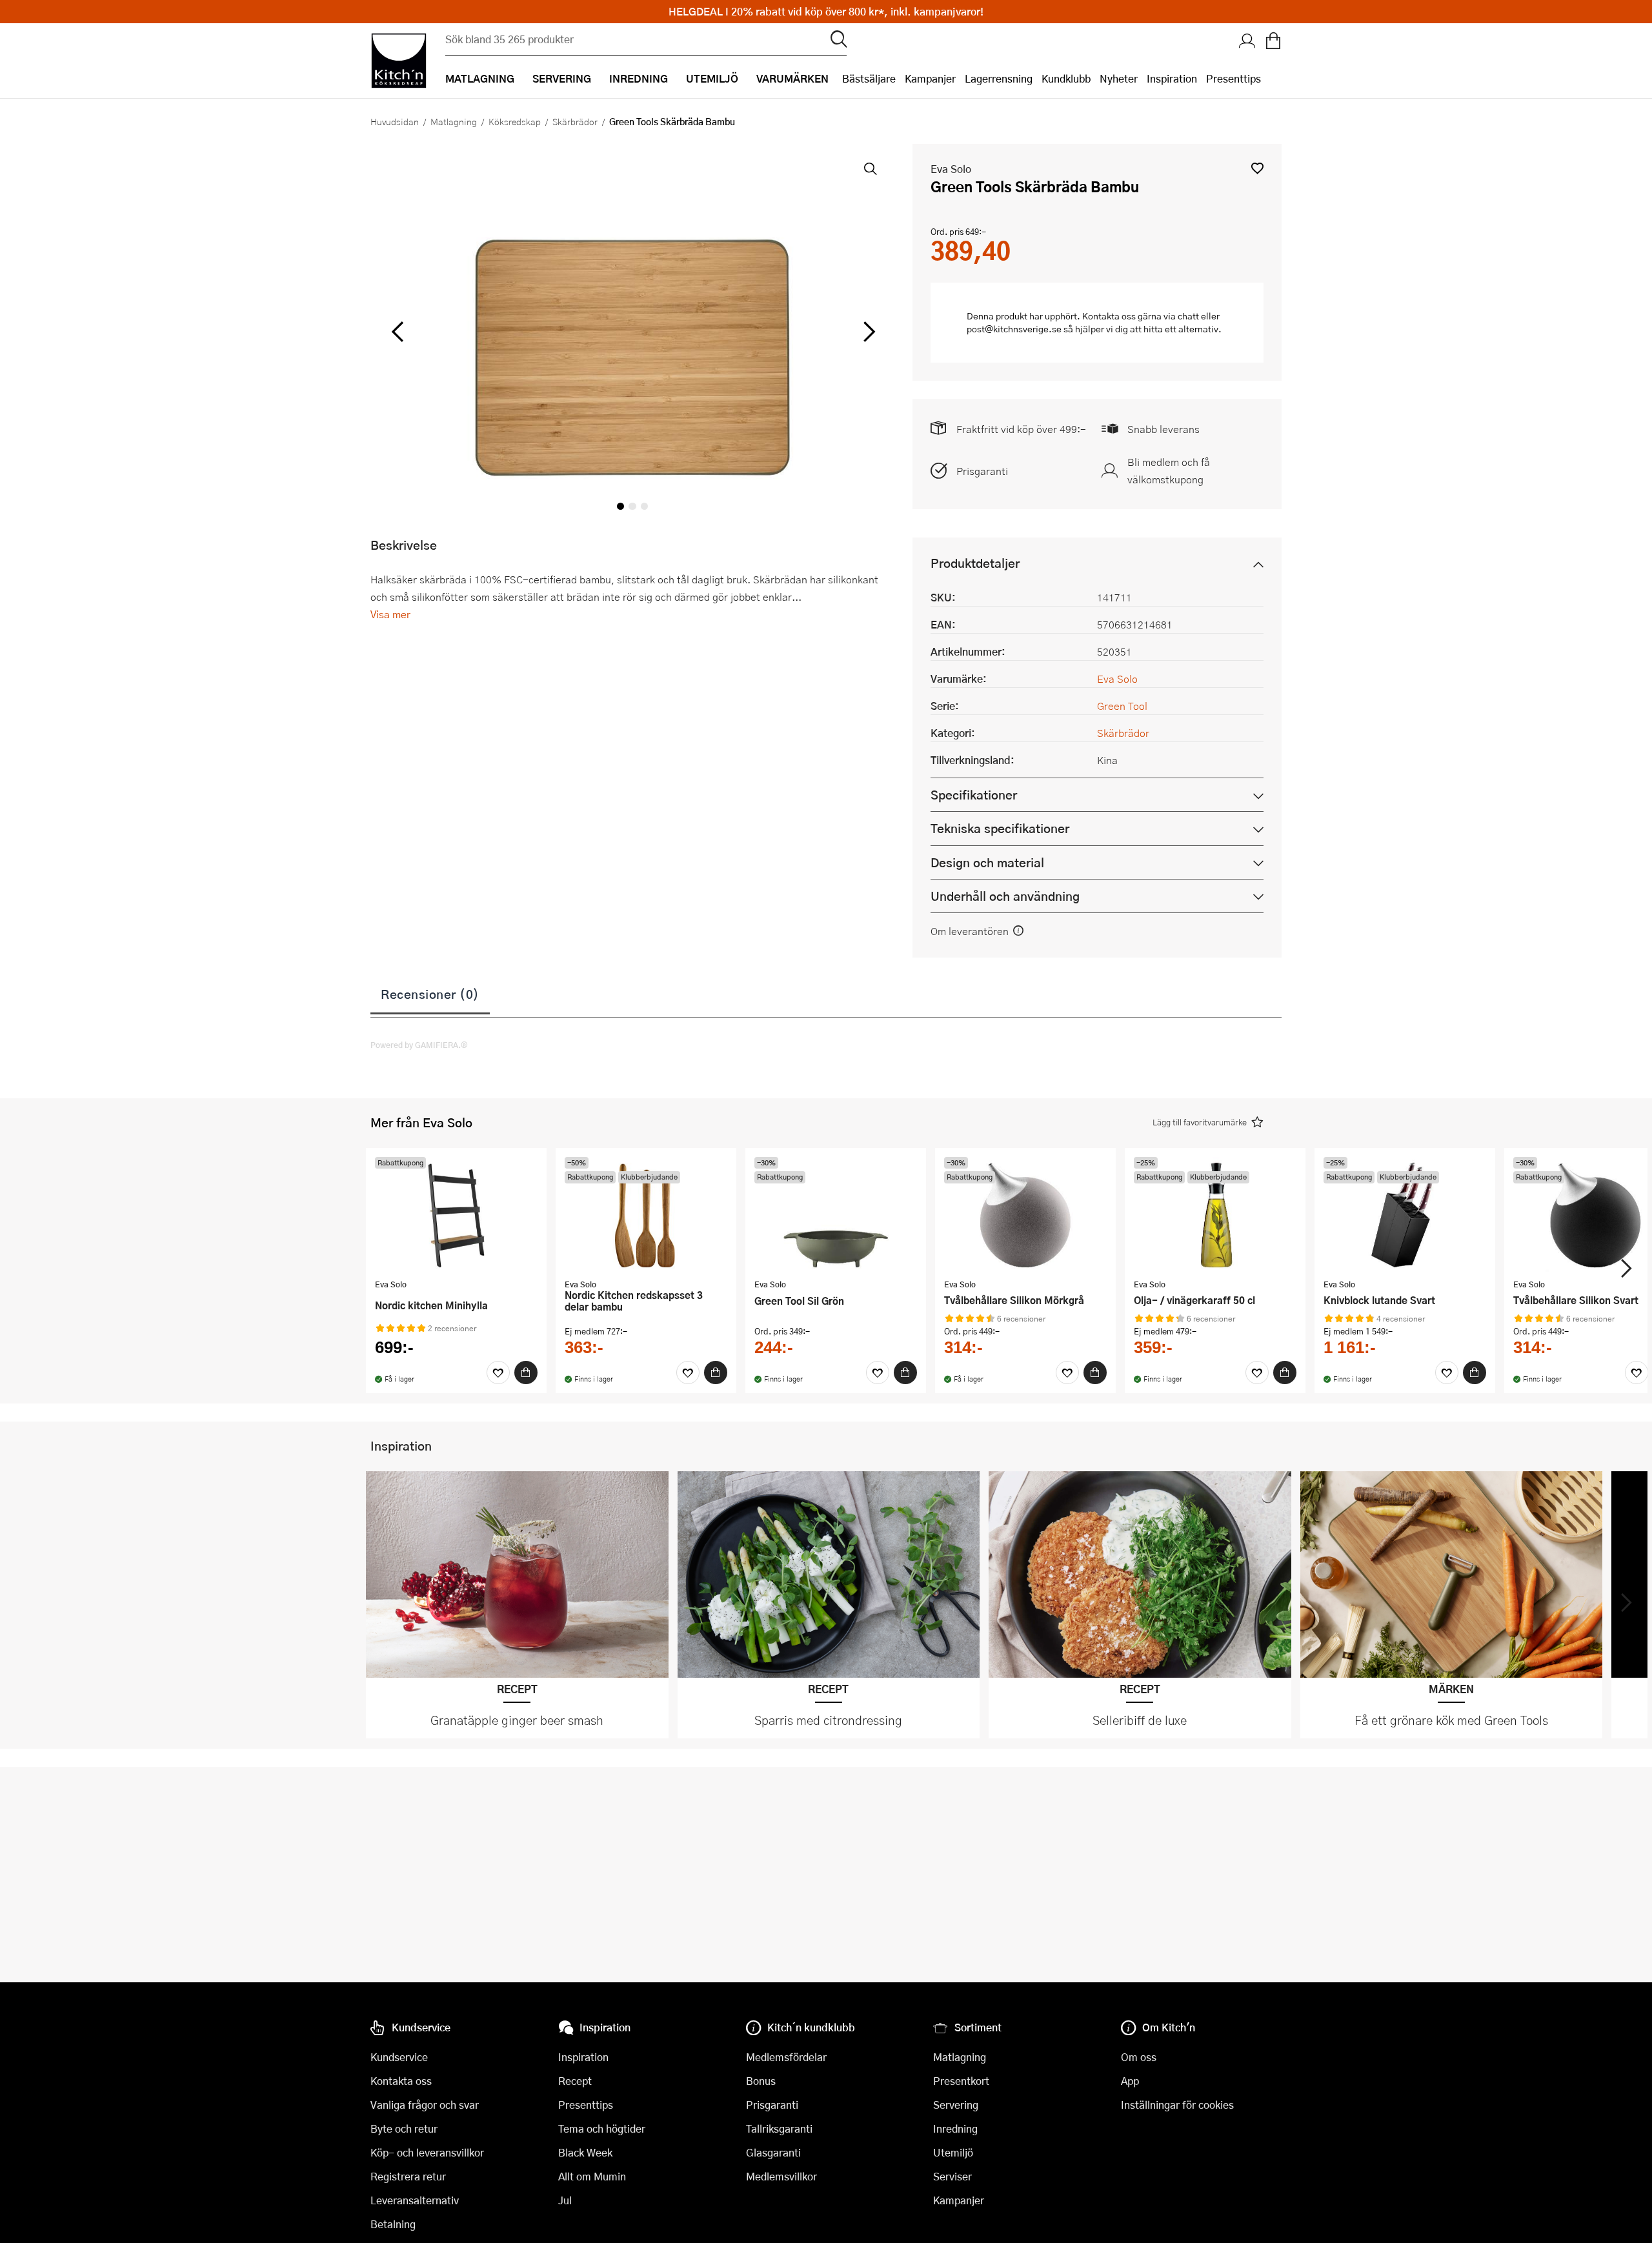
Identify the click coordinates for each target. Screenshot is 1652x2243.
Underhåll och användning (1005, 896)
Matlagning (454, 121)
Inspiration (1172, 78)
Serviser (952, 2176)
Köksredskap (515, 121)
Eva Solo (951, 169)
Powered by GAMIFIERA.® (419, 1045)
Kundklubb (1066, 78)
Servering (956, 2105)
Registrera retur (408, 2176)
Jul (565, 2200)
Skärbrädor (575, 121)
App (1130, 2081)
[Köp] (526, 1373)
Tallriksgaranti (779, 2128)
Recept (575, 2081)
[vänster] (398, 332)
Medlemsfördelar (786, 2057)
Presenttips (1234, 78)
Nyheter (1119, 78)
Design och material (987, 862)
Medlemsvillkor (781, 2176)
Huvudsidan (395, 121)
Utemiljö (953, 2152)
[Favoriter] (498, 1373)
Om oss (1139, 2057)
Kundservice (399, 2057)
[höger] (868, 332)
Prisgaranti (982, 471)
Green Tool (1122, 706)
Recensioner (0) (430, 994)
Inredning (955, 2128)
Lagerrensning (999, 78)
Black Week (585, 2152)
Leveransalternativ (415, 2200)
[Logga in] (1247, 42)
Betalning (393, 2224)
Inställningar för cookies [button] (1177, 2105)
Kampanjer (930, 78)
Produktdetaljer (975, 563)
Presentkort (961, 2081)
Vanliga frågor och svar (425, 2105)
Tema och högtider (602, 2128)
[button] (1257, 168)
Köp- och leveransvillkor (427, 2152)
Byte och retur (404, 2128)
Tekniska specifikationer (1000, 828)
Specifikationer (974, 795)
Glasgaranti (773, 2152)
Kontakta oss (401, 2081)
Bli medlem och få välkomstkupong (1169, 470)
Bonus (761, 2081)
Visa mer (390, 614)
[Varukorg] (1273, 42)
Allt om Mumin (592, 2176)
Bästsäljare (869, 78)
